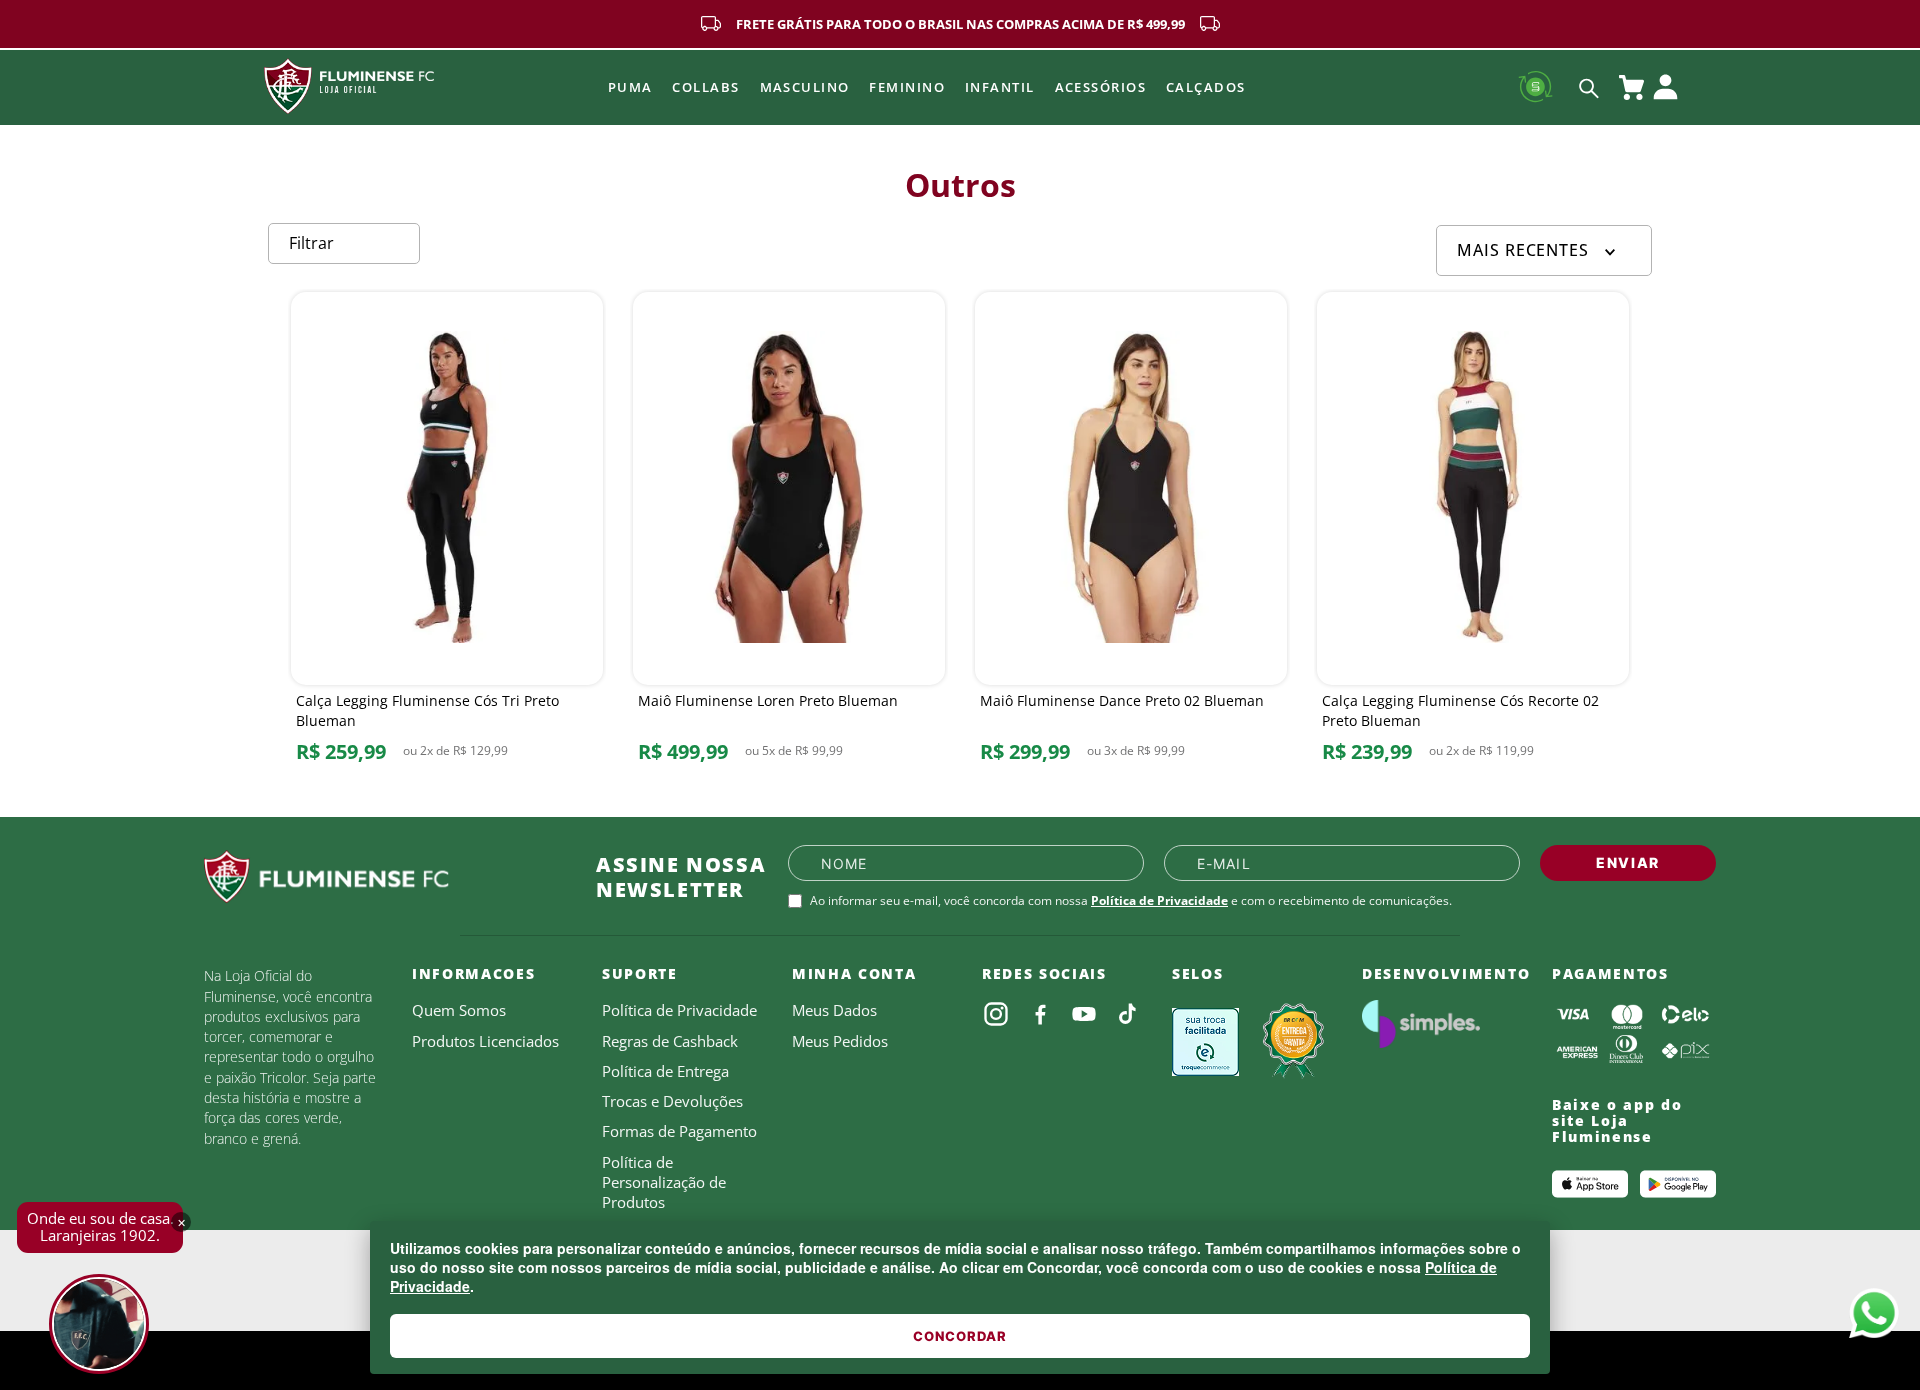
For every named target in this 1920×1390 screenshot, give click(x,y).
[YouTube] (1084, 1014)
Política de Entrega (665, 1071)
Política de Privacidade (1159, 900)
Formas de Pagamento (679, 1131)
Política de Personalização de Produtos (664, 1182)
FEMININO (907, 87)
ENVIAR (1628, 862)
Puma (630, 87)
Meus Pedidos (840, 1041)
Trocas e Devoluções (672, 1101)
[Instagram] (996, 1014)
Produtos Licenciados (485, 1041)
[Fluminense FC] (384, 877)
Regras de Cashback (670, 1041)
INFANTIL (1000, 87)
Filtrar (311, 243)
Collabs (705, 87)
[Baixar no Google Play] (1678, 1184)
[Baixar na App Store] (1590, 1184)
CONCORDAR (960, 1336)
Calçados (1206, 87)
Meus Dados (834, 1010)
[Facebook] (1040, 1014)
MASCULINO (805, 87)
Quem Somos (459, 1010)
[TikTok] (1128, 1014)
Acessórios (1100, 87)
